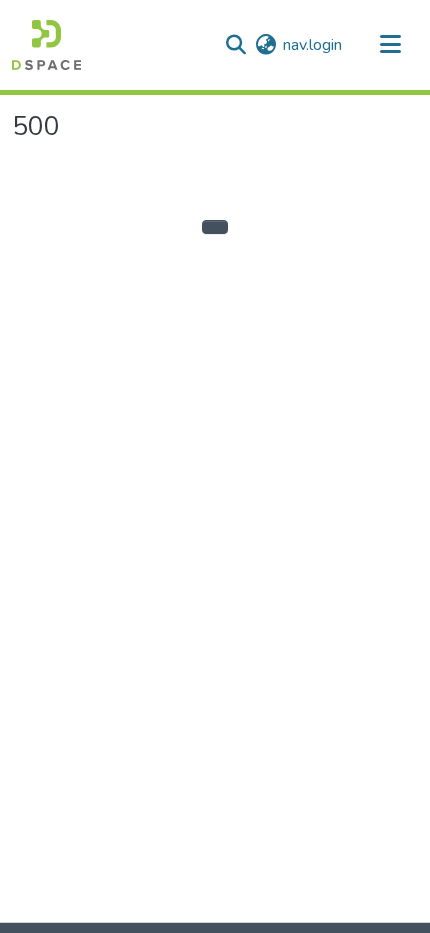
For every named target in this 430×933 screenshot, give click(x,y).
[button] (46, 45)
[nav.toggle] (390, 45)
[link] (206, 928)
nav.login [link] (312, 45)
